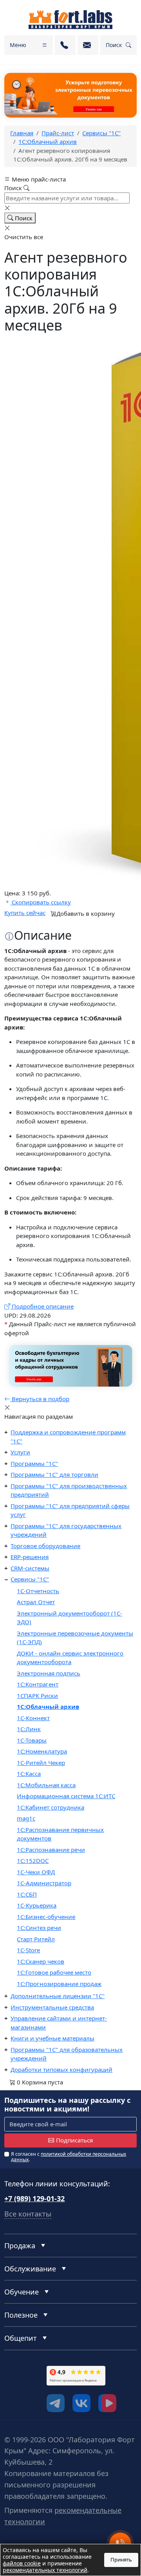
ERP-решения (30, 1557)
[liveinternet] (22, 2388)
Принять (121, 2560)
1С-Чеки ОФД (36, 1872)
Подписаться (74, 2140)
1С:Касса (29, 1774)
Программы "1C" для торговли (54, 1474)
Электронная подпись (49, 1673)
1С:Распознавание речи (51, 1850)
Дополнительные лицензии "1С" (58, 1996)
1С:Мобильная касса (46, 1785)
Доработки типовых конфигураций (61, 2070)
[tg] (56, 2403)
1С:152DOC (33, 1861)
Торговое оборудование (45, 1546)
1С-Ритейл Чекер (41, 1763)
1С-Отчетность (38, 1591)
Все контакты (28, 2214)
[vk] (81, 2403)
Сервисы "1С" (30, 1579)
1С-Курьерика (37, 1905)
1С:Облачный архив (48, 1706)
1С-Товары (32, 1740)
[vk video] (107, 2403)
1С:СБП (27, 1894)
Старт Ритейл (36, 1939)
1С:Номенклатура (42, 1751)
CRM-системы (30, 1568)
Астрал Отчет (36, 1602)
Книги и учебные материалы (52, 2038)
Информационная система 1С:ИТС (66, 1796)
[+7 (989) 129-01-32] (65, 45)
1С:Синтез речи (39, 1928)
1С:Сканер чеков (41, 1961)
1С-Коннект (33, 1718)
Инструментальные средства (52, 2007)
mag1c (26, 1818)
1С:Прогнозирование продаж (59, 1984)
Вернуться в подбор (40, 1399)
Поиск (23, 218)
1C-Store (28, 1950)
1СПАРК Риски (37, 1696)
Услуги (20, 1452)
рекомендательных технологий (45, 2570)
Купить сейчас (25, 913)
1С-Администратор (44, 1883)
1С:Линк (29, 1729)
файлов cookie (22, 2563)
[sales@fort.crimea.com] (88, 45)
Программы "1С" (34, 1463)
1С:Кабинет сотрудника (51, 1807)
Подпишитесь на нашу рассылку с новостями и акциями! (67, 2105)
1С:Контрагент (38, 1684)
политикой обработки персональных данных (69, 2157)
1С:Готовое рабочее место (54, 1972)
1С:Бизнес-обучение (46, 1917)
